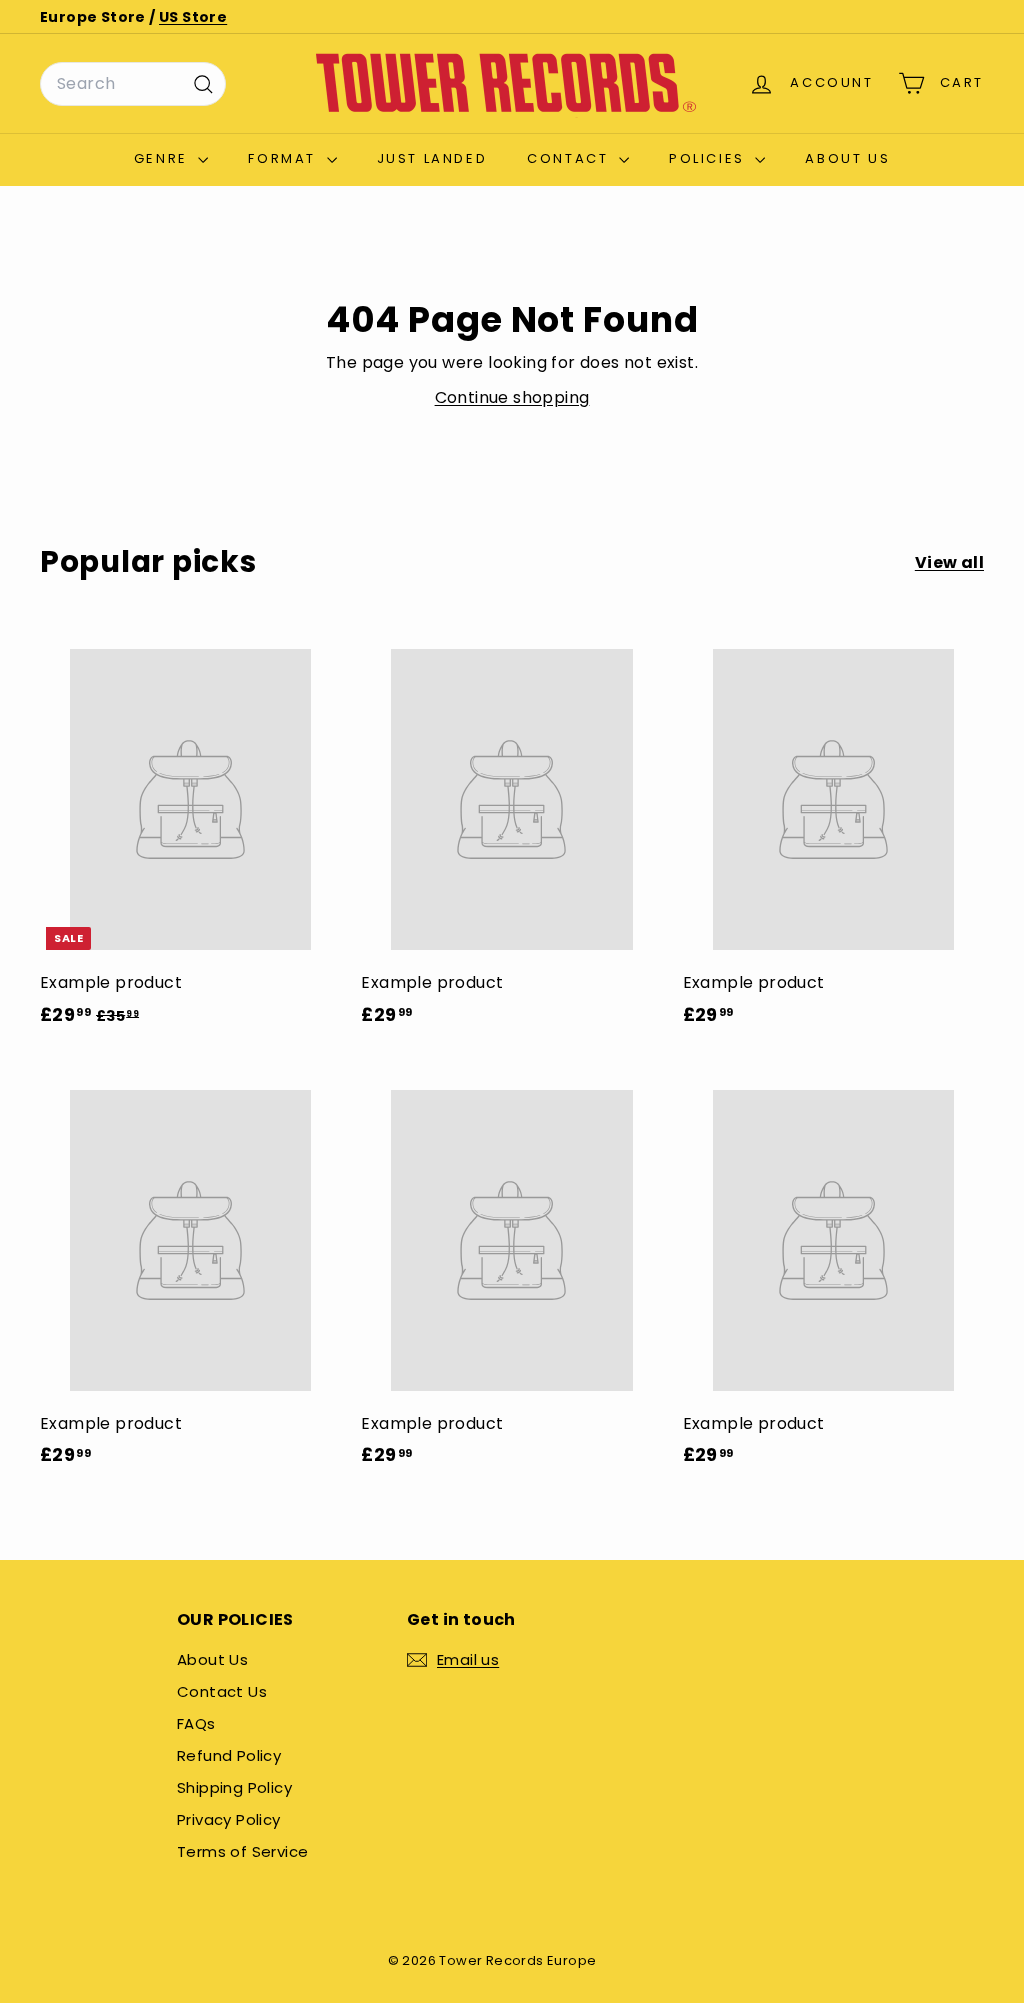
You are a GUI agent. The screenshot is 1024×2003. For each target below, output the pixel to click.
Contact (570, 158)
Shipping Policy (234, 1787)
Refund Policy (229, 1755)
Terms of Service (242, 1851)
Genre (164, 158)
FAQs (196, 1723)
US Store (193, 17)
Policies (709, 158)
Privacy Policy (229, 1819)
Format (284, 158)
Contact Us (222, 1691)
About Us (847, 158)
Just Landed (432, 158)
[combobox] (133, 84)
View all (949, 562)
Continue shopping (512, 397)
